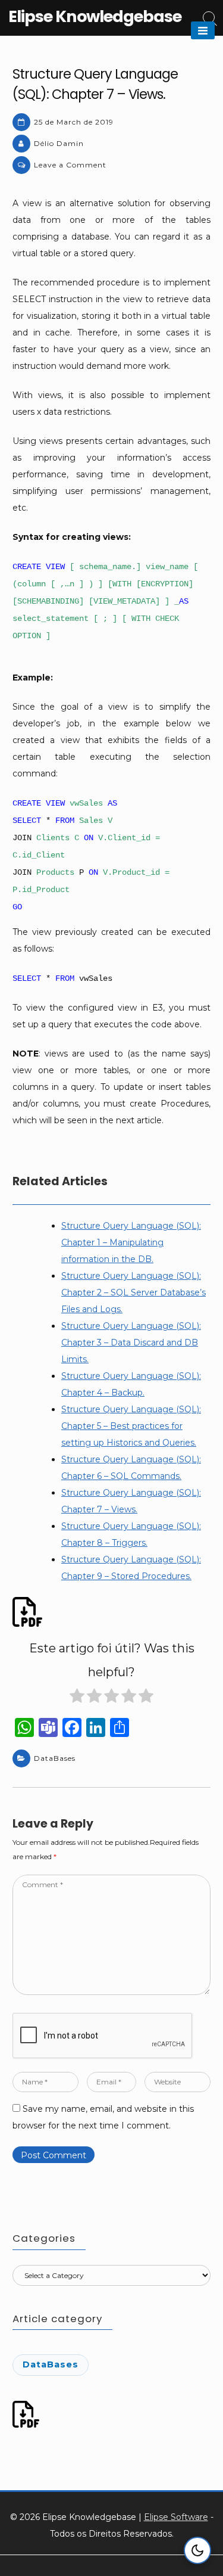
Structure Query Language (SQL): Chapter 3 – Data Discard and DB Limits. (131, 1343)
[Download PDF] (29, 1612)
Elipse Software (176, 2517)
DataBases (55, 1758)
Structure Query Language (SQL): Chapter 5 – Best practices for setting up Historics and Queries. (131, 1426)
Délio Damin (59, 143)
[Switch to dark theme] (197, 2550)
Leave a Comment (70, 165)
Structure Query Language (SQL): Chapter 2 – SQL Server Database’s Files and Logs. (134, 1292)
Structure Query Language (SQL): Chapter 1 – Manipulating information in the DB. (131, 1242)
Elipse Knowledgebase (95, 16)
